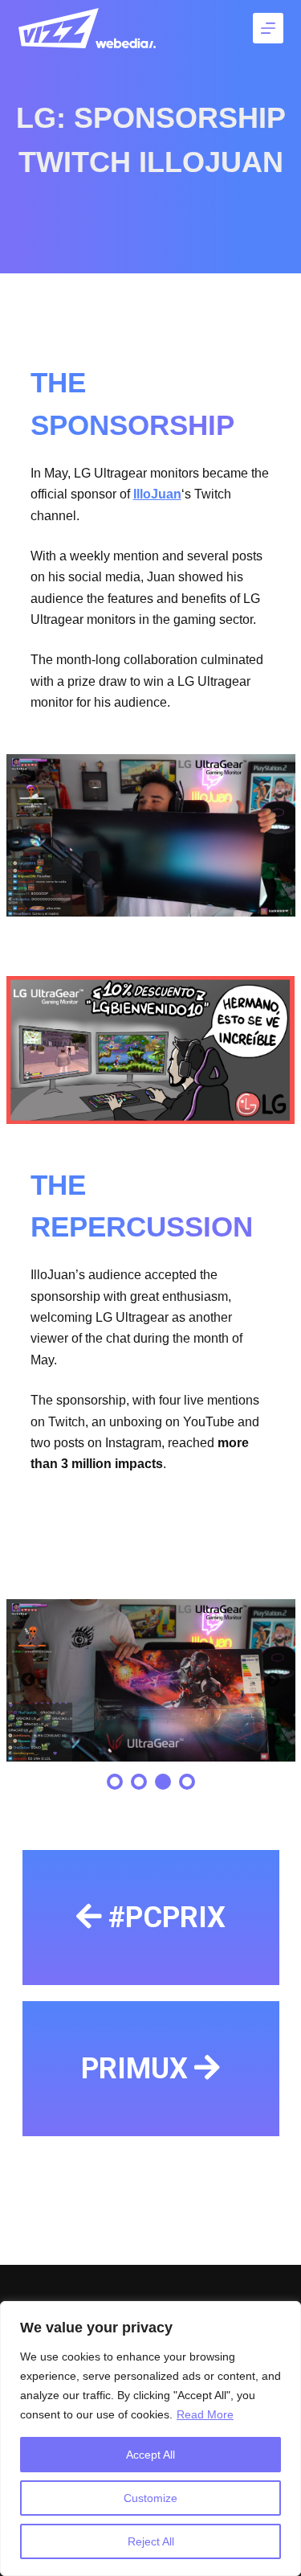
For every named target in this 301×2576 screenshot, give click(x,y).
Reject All (151, 2541)
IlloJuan (157, 494)
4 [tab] (187, 1782)
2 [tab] (139, 1782)
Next (273, 1680)
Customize (150, 2498)
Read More (205, 2414)
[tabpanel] (150, 1681)
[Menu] (268, 28)
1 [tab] (115, 1782)
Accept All (150, 2455)
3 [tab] (163, 1782)
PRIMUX (134, 2069)
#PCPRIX (167, 1918)
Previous (28, 1680)
